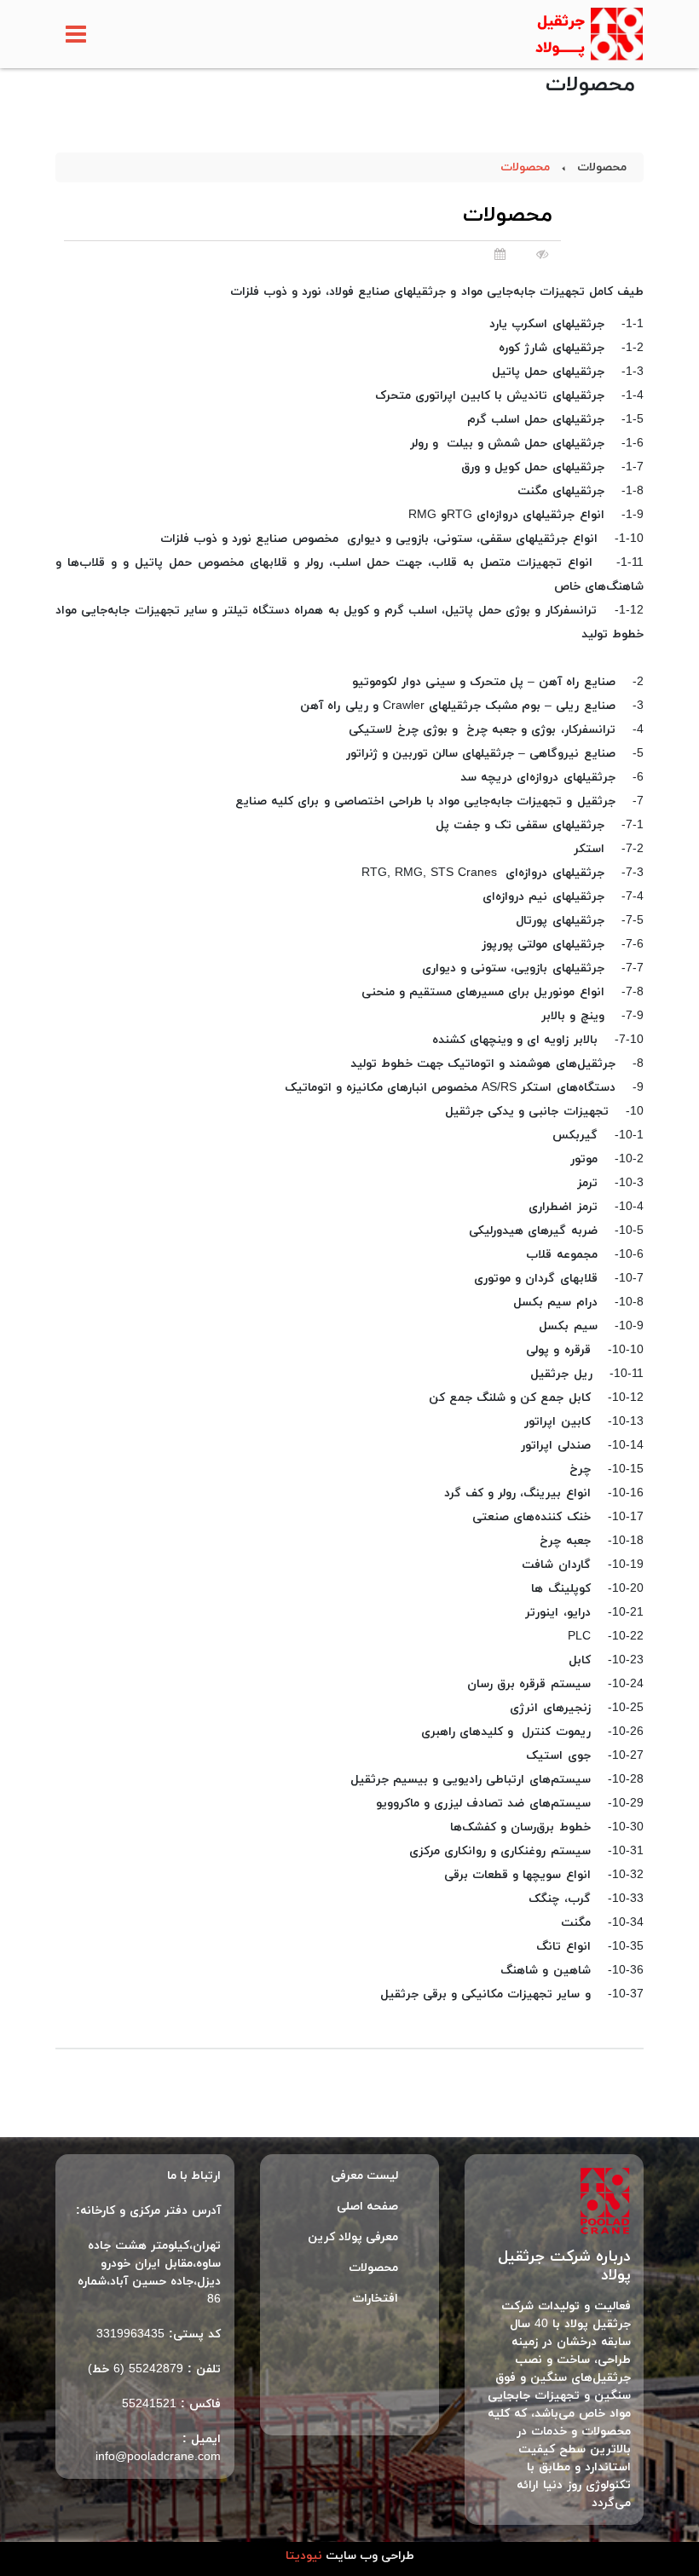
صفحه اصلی (367, 2207)
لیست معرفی (364, 2176)
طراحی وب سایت (350, 2556)
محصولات (602, 167)
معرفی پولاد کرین (353, 2237)
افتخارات (375, 2299)
